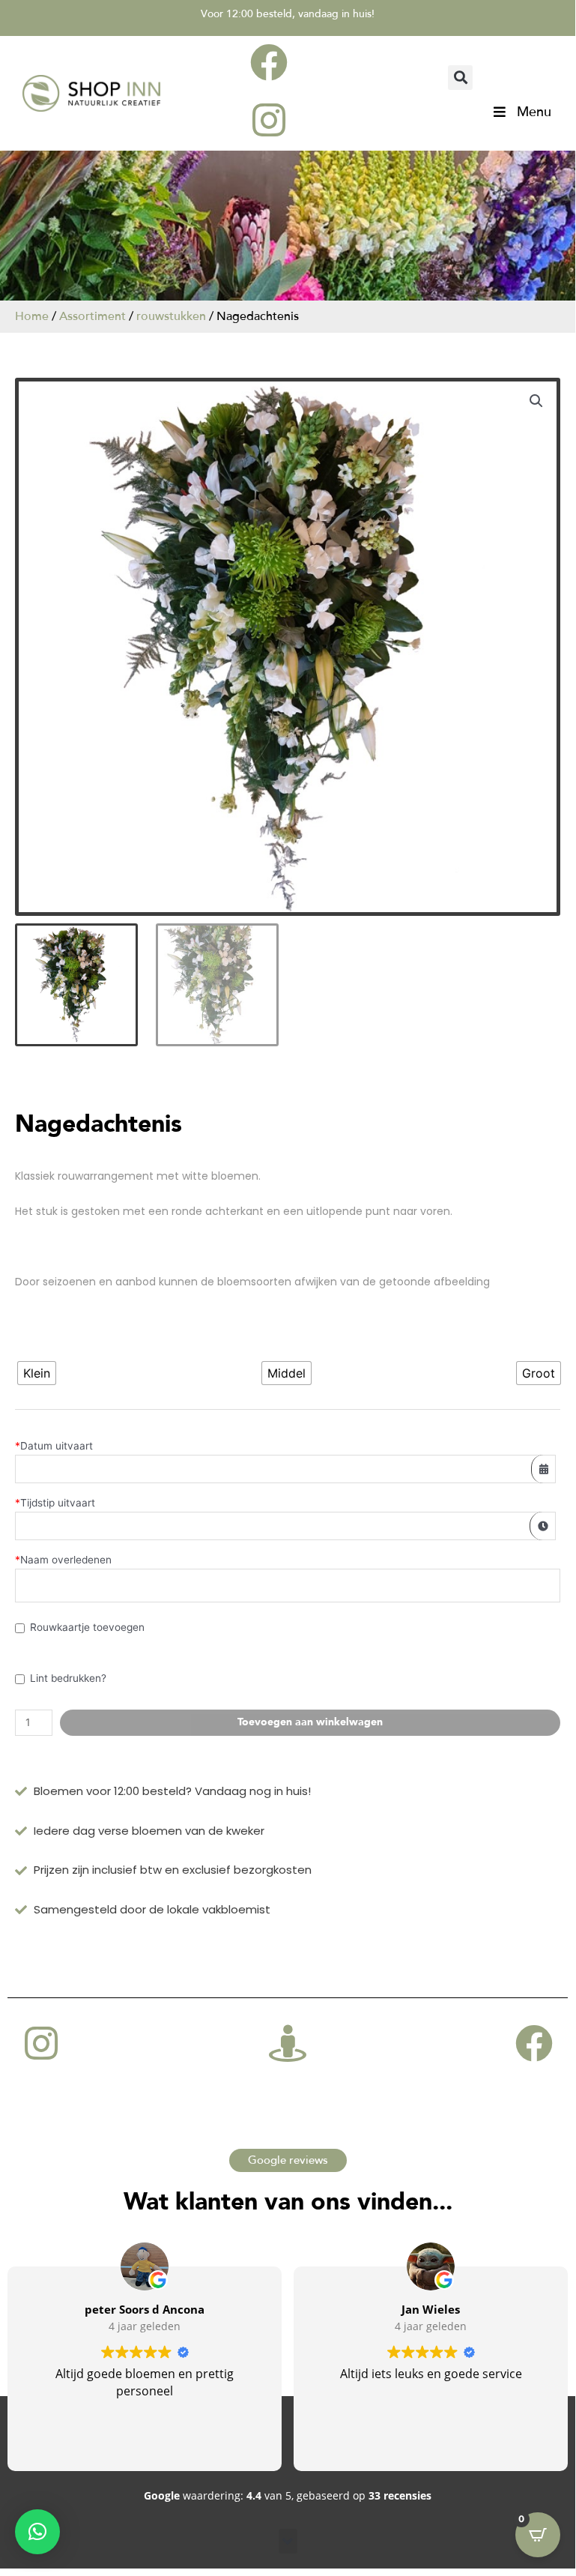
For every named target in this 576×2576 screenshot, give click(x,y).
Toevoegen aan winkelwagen (310, 1722)
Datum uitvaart (54, 1446)
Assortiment (93, 316)
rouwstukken (171, 316)
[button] (460, 78)
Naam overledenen (63, 1560)
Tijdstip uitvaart (55, 1503)
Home (32, 316)
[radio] (37, 1373)
